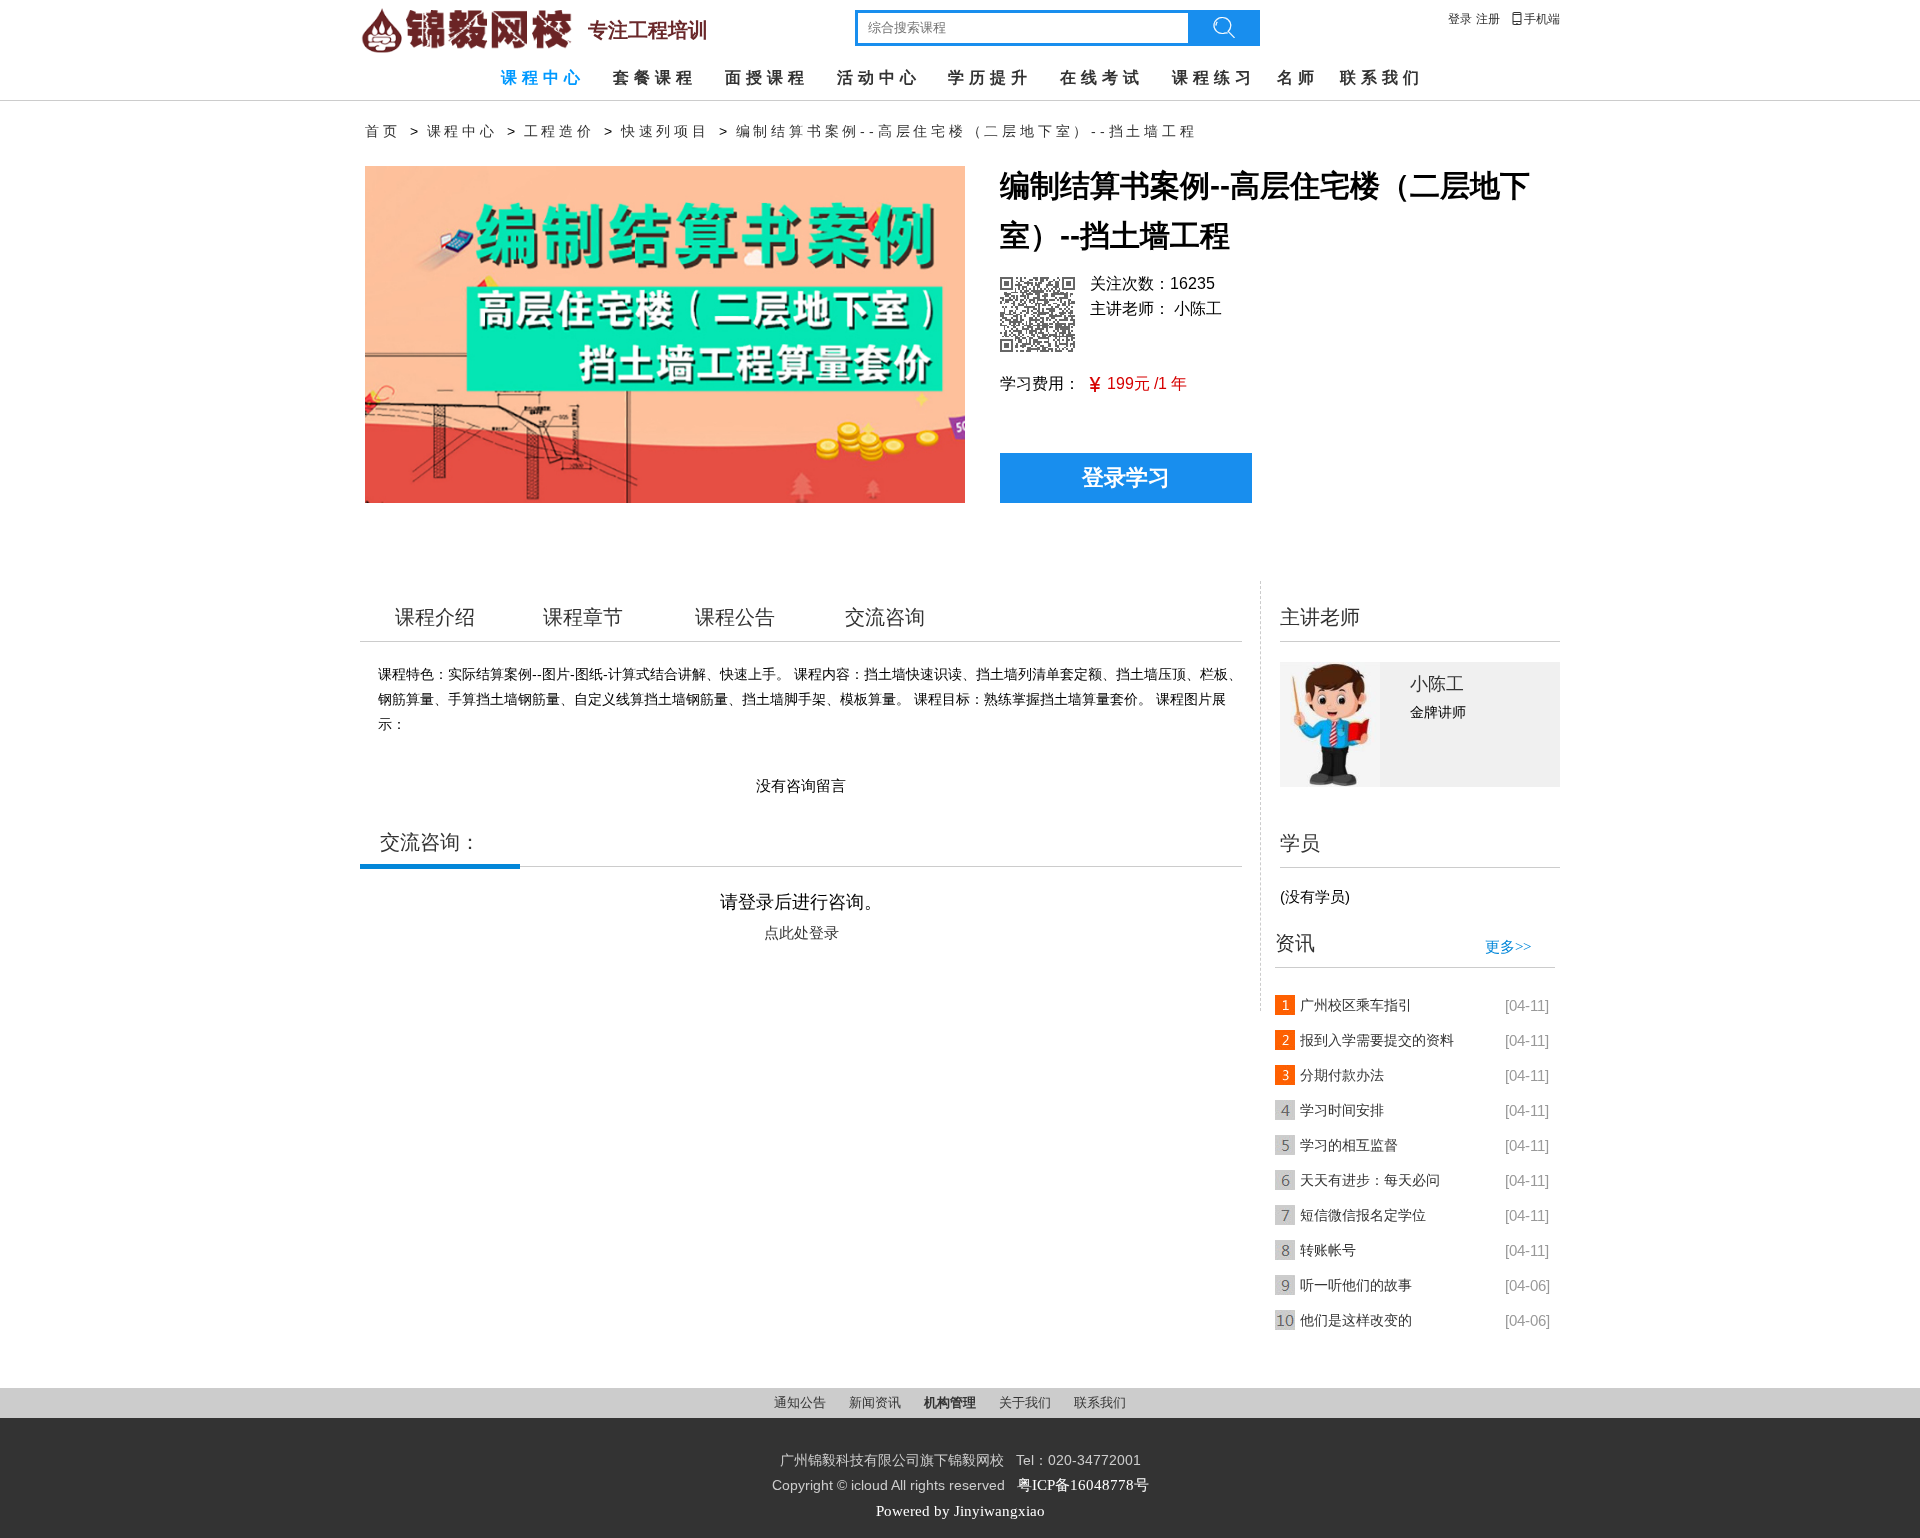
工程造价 (559, 131)
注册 (1488, 19)
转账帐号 (1328, 1250)
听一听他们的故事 (1356, 1285)
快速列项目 (665, 131)
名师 (1298, 77)
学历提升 (990, 77)
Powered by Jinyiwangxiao (960, 1511)
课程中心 (543, 77)
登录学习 (1126, 477)
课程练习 (1214, 77)
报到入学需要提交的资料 (1377, 1040)
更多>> (1508, 947)
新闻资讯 (876, 1402)
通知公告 (801, 1402)
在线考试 (1102, 77)
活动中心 (879, 77)
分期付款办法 (1342, 1075)
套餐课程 (655, 77)
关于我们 (1026, 1402)
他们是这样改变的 (1356, 1320)
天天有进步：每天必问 (1370, 1180)
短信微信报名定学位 (1363, 1215)
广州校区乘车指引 (1356, 1005)
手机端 (1535, 19)
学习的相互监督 (1349, 1145)
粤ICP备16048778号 (1083, 1485)
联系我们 (1382, 77)
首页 (383, 131)
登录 (1460, 19)
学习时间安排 (1342, 1110)
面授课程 (767, 77)
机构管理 (951, 1402)
